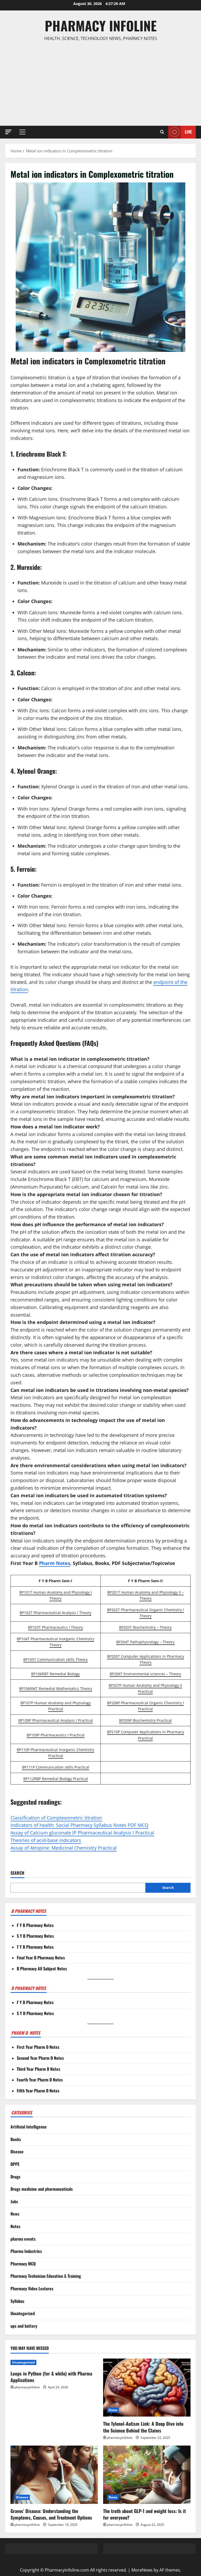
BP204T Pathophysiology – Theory (145, 1642)
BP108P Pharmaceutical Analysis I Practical (56, 1720)
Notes (15, 2226)
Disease (17, 2152)
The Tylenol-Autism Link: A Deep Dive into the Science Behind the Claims (143, 2427)
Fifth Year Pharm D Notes (38, 2091)
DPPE (15, 2164)
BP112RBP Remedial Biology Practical (56, 1779)
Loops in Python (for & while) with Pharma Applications (51, 2377)
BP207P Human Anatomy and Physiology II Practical (145, 1688)
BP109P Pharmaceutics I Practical (56, 1735)
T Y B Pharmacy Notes (35, 1947)
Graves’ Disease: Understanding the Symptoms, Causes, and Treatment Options (51, 2514)
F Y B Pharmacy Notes (35, 1925)
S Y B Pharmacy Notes (35, 1936)
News (15, 2214)
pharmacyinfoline (27, 2387)
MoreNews (142, 2570)
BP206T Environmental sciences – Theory (145, 1674)
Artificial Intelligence (29, 2127)
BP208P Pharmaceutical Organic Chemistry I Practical (146, 1706)
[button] (8, 132)
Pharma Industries (26, 2251)
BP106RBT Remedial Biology (55, 1674)
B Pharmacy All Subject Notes (42, 1969)
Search (17, 1873)
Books (16, 2139)
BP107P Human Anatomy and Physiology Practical (56, 1706)
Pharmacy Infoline (101, 25)
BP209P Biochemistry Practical (145, 1720)
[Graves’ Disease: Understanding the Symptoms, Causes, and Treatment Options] (54, 2475)
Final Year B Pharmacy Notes (41, 1958)
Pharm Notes (55, 1563)
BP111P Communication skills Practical (56, 1767)
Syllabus (17, 2301)
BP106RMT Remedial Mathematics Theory (56, 1688)
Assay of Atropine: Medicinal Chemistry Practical (64, 1848)
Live (188, 132)
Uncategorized (23, 2313)
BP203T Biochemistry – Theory (145, 1627)
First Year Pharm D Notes (38, 2047)
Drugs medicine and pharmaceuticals (42, 2189)
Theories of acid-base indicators (46, 1840)
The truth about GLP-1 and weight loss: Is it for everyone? (144, 2514)
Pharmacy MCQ (23, 2264)
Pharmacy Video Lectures (32, 2288)
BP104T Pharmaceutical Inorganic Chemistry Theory (55, 1642)
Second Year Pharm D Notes (40, 2058)
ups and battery (24, 2326)
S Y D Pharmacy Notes (35, 2013)
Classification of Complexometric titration (56, 1818)
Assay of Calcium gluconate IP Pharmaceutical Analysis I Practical (82, 1833)
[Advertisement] (100, 84)
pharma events (23, 2239)
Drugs (15, 2177)
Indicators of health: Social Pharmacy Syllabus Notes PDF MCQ (79, 1825)
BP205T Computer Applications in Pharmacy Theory (146, 1659)
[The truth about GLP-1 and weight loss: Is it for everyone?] (147, 2475)
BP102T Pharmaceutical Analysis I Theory (55, 1613)
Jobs (14, 2201)
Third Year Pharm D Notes (38, 2069)
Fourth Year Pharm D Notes (40, 2080)
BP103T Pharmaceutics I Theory (55, 1627)
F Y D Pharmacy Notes (35, 2002)
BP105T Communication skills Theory (55, 1659)
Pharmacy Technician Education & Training (46, 2276)
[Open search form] (162, 132)
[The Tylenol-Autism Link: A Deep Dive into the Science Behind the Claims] (147, 2388)
